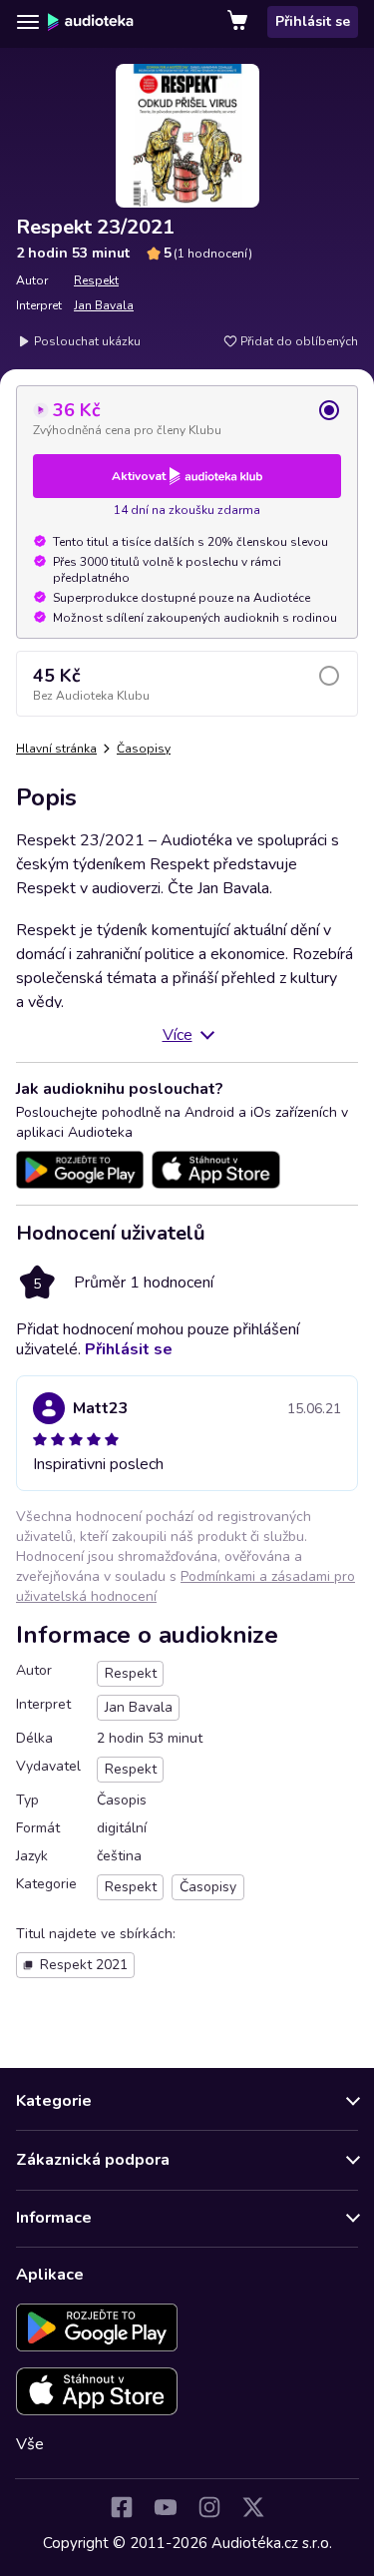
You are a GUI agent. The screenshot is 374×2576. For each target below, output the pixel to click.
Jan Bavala (104, 305)
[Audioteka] (91, 22)
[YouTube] (166, 2507)
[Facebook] (122, 2507)
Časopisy (144, 749)
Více (178, 1035)
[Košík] (239, 22)
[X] (253, 2507)
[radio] (187, 418)
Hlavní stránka (56, 749)
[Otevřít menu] (28, 22)
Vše (30, 2444)
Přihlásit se (313, 21)
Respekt (96, 280)
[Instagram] (209, 2507)
